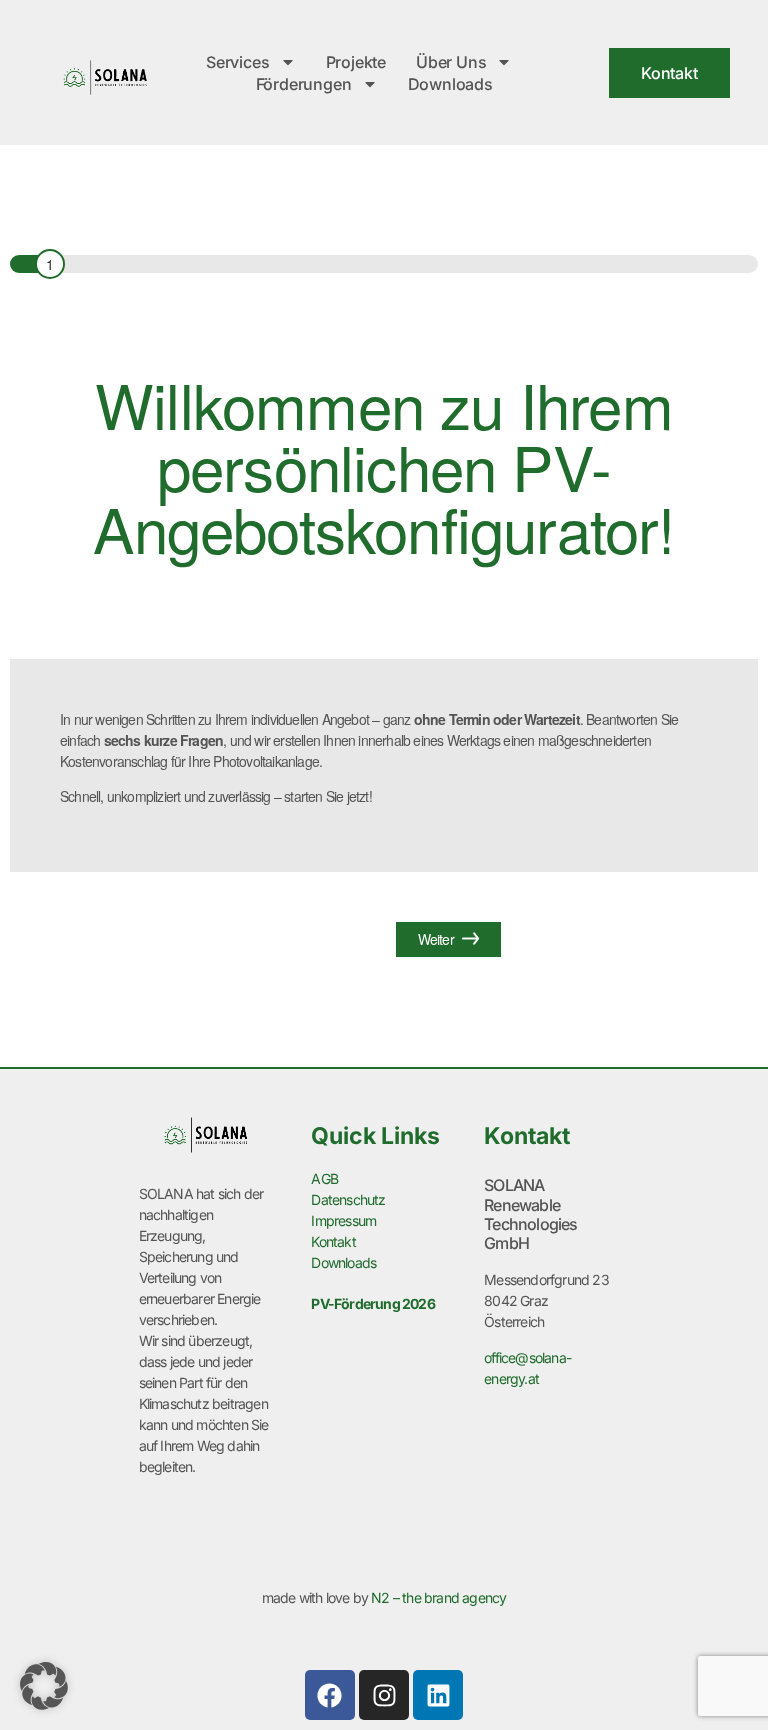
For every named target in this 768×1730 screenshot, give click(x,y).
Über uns (451, 62)
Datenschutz (348, 1199)
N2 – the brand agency (438, 1597)
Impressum (343, 1220)
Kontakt (333, 1241)
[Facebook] (330, 1695)
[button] (44, 1686)
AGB (324, 1178)
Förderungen (304, 84)
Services (237, 62)
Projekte (356, 62)
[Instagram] (384, 1695)
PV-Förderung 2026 (372, 1303)
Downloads (450, 84)
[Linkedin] (438, 1695)
